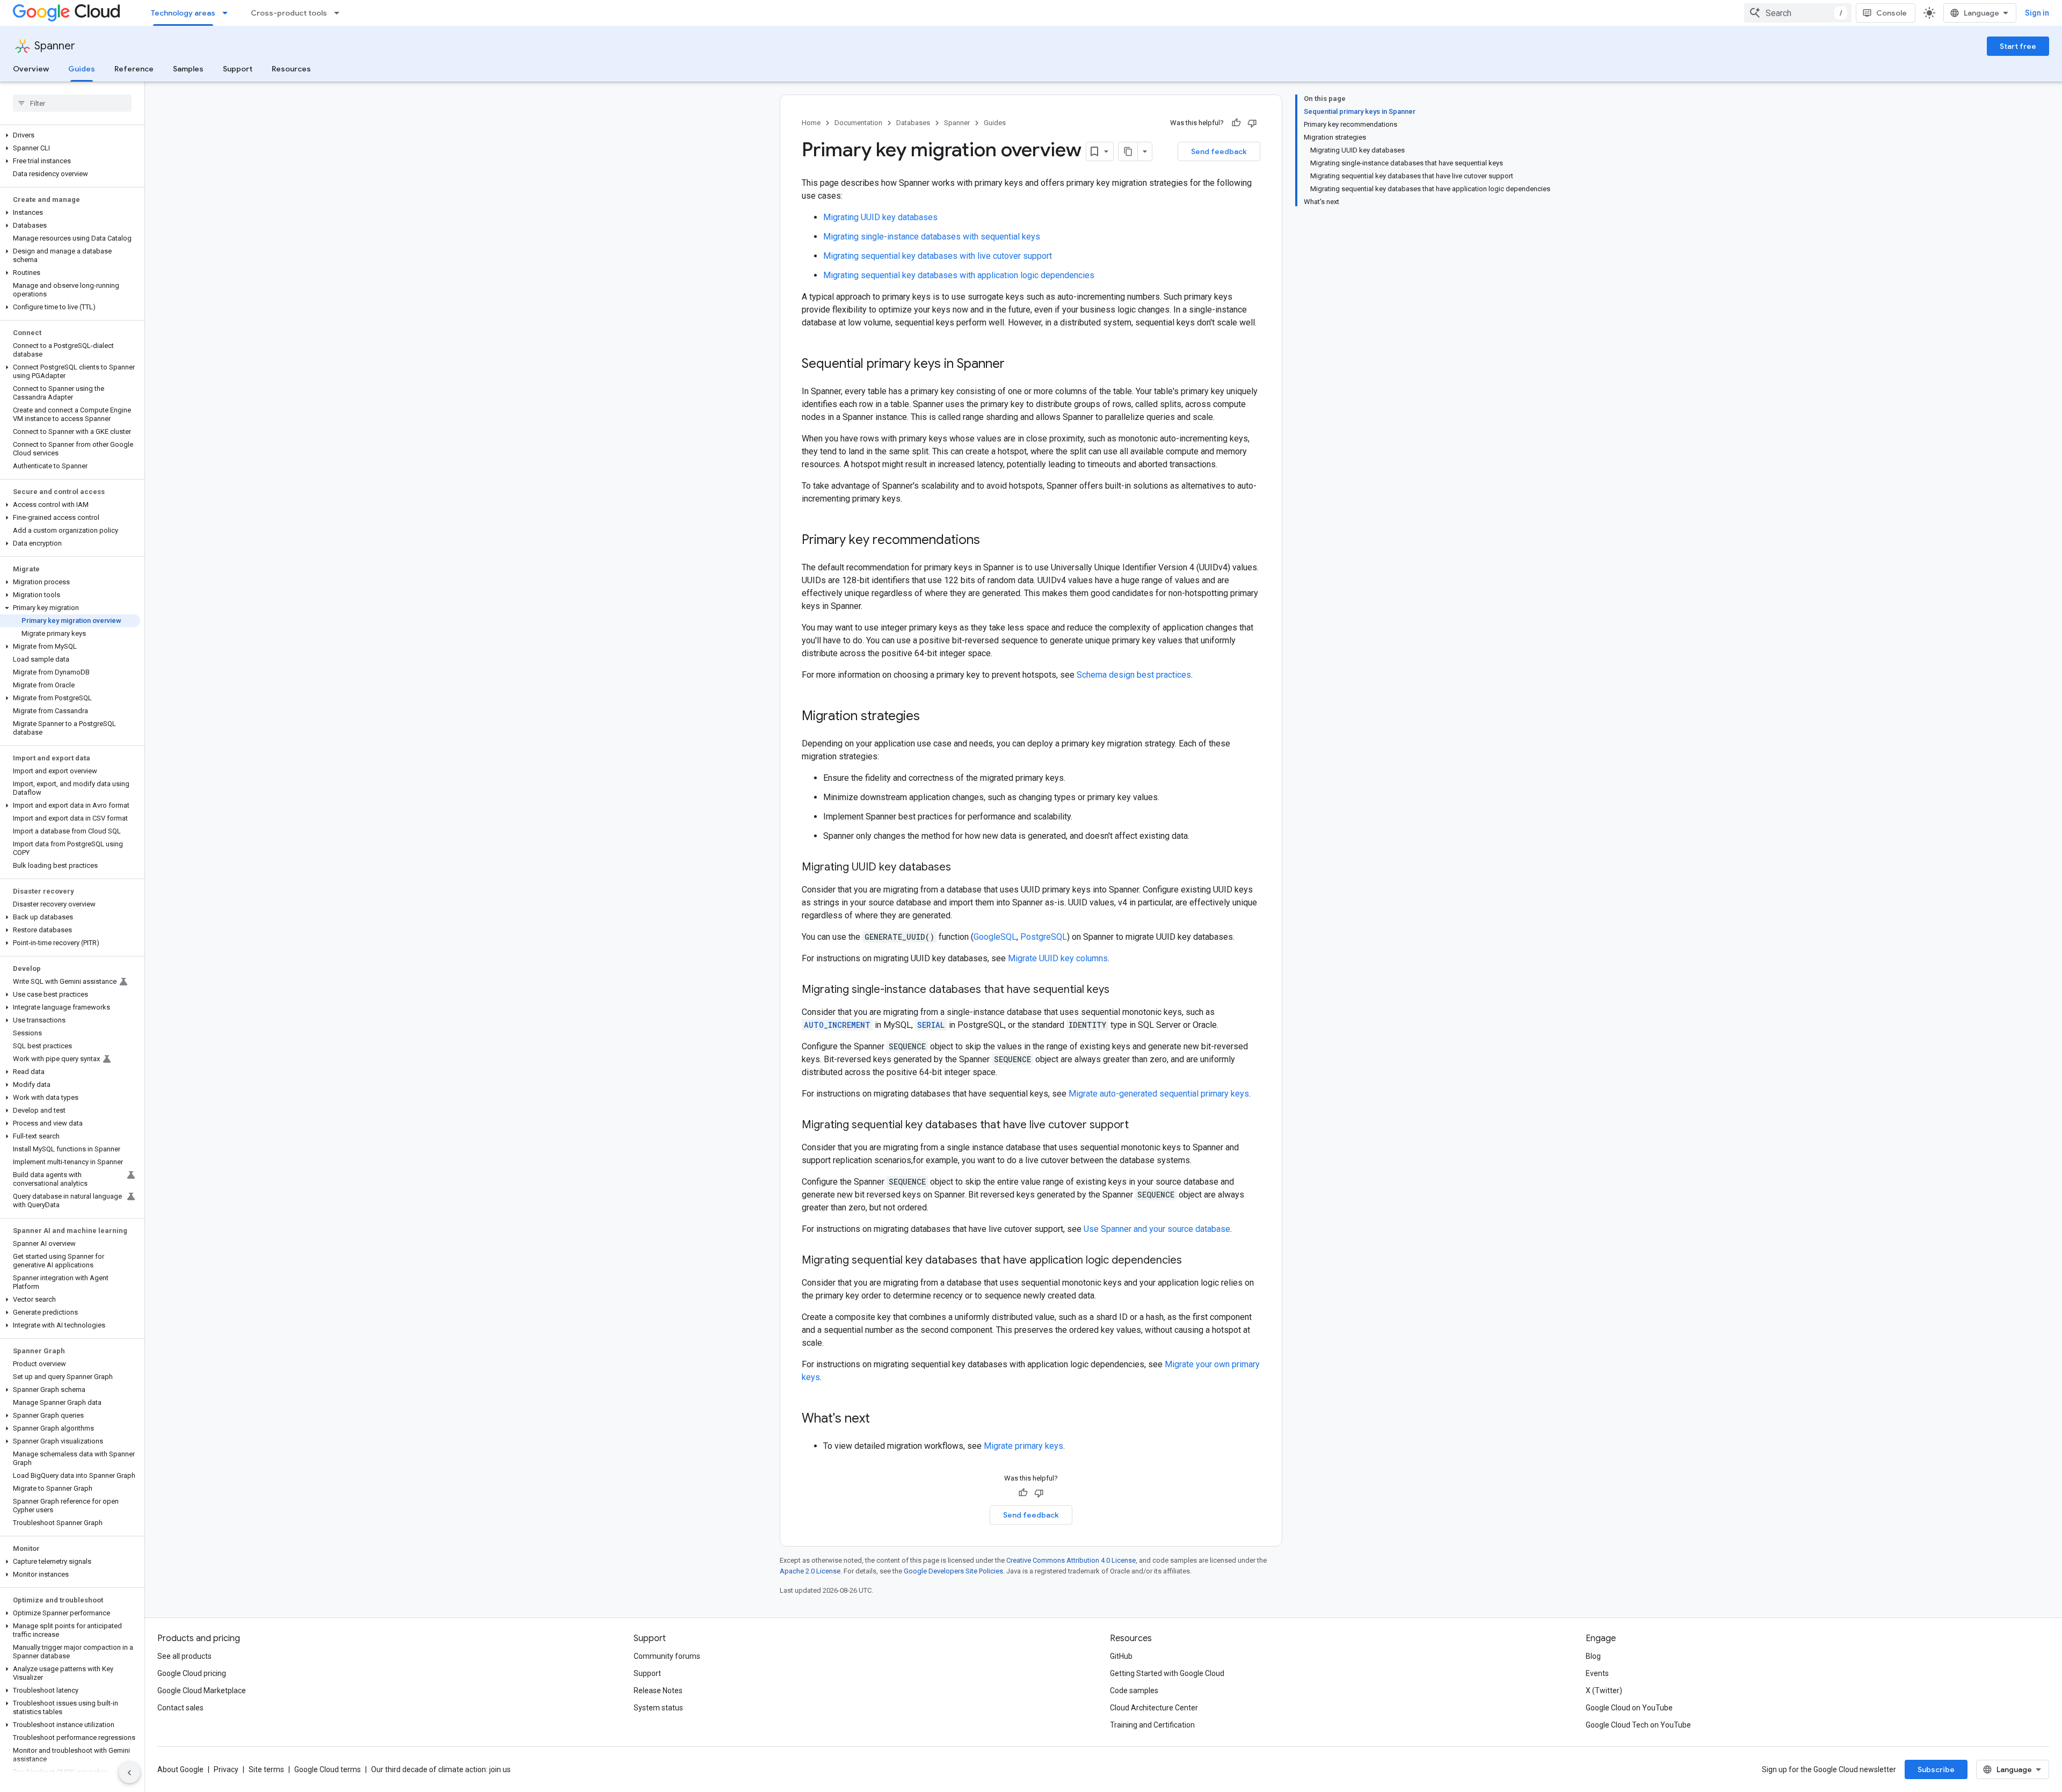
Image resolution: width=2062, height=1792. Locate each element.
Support (238, 69)
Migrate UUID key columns (1058, 958)
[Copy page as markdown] (1128, 151)
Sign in (2037, 13)
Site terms (266, 1769)
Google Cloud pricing (192, 1673)
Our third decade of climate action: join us (441, 1769)
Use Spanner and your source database (1157, 1229)
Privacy (226, 1769)
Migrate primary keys (1023, 1446)
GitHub (1121, 1656)
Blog (1593, 1656)
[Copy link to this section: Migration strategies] (931, 717)
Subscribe (1936, 1769)
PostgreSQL (1044, 937)
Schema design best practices (1134, 675)
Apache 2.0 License (810, 1571)
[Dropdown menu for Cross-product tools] (340, 13)
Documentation (858, 123)
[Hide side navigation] (129, 1773)
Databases (913, 123)
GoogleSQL (995, 937)
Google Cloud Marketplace (202, 1691)
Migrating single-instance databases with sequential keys (932, 237)
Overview (31, 69)
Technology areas (183, 13)
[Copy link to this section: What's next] (881, 1419)
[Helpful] (1236, 123)
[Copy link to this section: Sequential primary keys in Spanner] (1015, 365)
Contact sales (180, 1708)
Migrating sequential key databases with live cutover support (938, 256)
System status (658, 1708)
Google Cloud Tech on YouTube (1638, 1725)
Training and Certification (1152, 1725)
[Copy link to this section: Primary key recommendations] (991, 541)
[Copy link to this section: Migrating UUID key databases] (962, 868)
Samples (188, 69)
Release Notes (658, 1691)
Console (1892, 13)
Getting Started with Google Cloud (1167, 1673)
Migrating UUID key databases (880, 217)
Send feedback (1219, 151)
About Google (180, 1769)
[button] (70, 135)
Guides (82, 69)
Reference (134, 69)
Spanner (55, 46)
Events (1597, 1673)
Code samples (1134, 1691)
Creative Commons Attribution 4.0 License (1071, 1560)
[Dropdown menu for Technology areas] (228, 13)
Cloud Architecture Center (1154, 1708)
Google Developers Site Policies (953, 1571)
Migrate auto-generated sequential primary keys (1159, 1094)
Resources (291, 69)
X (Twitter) (1604, 1691)
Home (811, 123)
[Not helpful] (1252, 123)
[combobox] (1798, 13)
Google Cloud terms (328, 1769)
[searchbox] (72, 103)
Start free (2018, 46)
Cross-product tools (289, 13)
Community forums (667, 1656)
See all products (184, 1656)
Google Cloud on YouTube (1629, 1708)
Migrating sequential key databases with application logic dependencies (959, 275)
